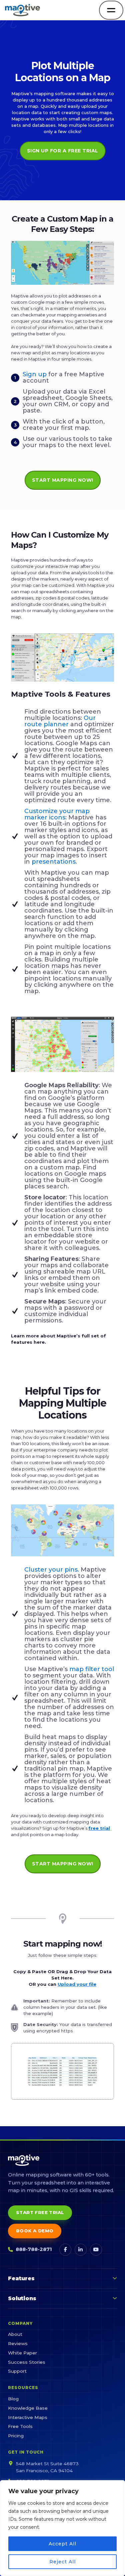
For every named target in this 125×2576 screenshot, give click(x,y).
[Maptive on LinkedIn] (81, 2250)
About (15, 2334)
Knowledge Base (28, 2408)
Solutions (22, 2298)
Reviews (18, 2343)
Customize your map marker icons (57, 814)
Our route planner (60, 721)
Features (21, 2278)
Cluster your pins (51, 1570)
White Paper (22, 2353)
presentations (54, 862)
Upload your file (77, 1984)
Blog (13, 2399)
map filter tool (92, 1669)
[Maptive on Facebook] (65, 2250)
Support (17, 2371)
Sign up (35, 374)
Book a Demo (35, 2231)
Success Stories (27, 2362)
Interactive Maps (28, 2417)
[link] (62, 2071)
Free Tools (20, 2426)
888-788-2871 (34, 2249)
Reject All (62, 2562)
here (39, 1342)
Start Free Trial (40, 2212)
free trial (99, 1828)
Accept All (62, 2544)
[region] (62, 2528)
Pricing (16, 2436)
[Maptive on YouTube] (96, 2250)
